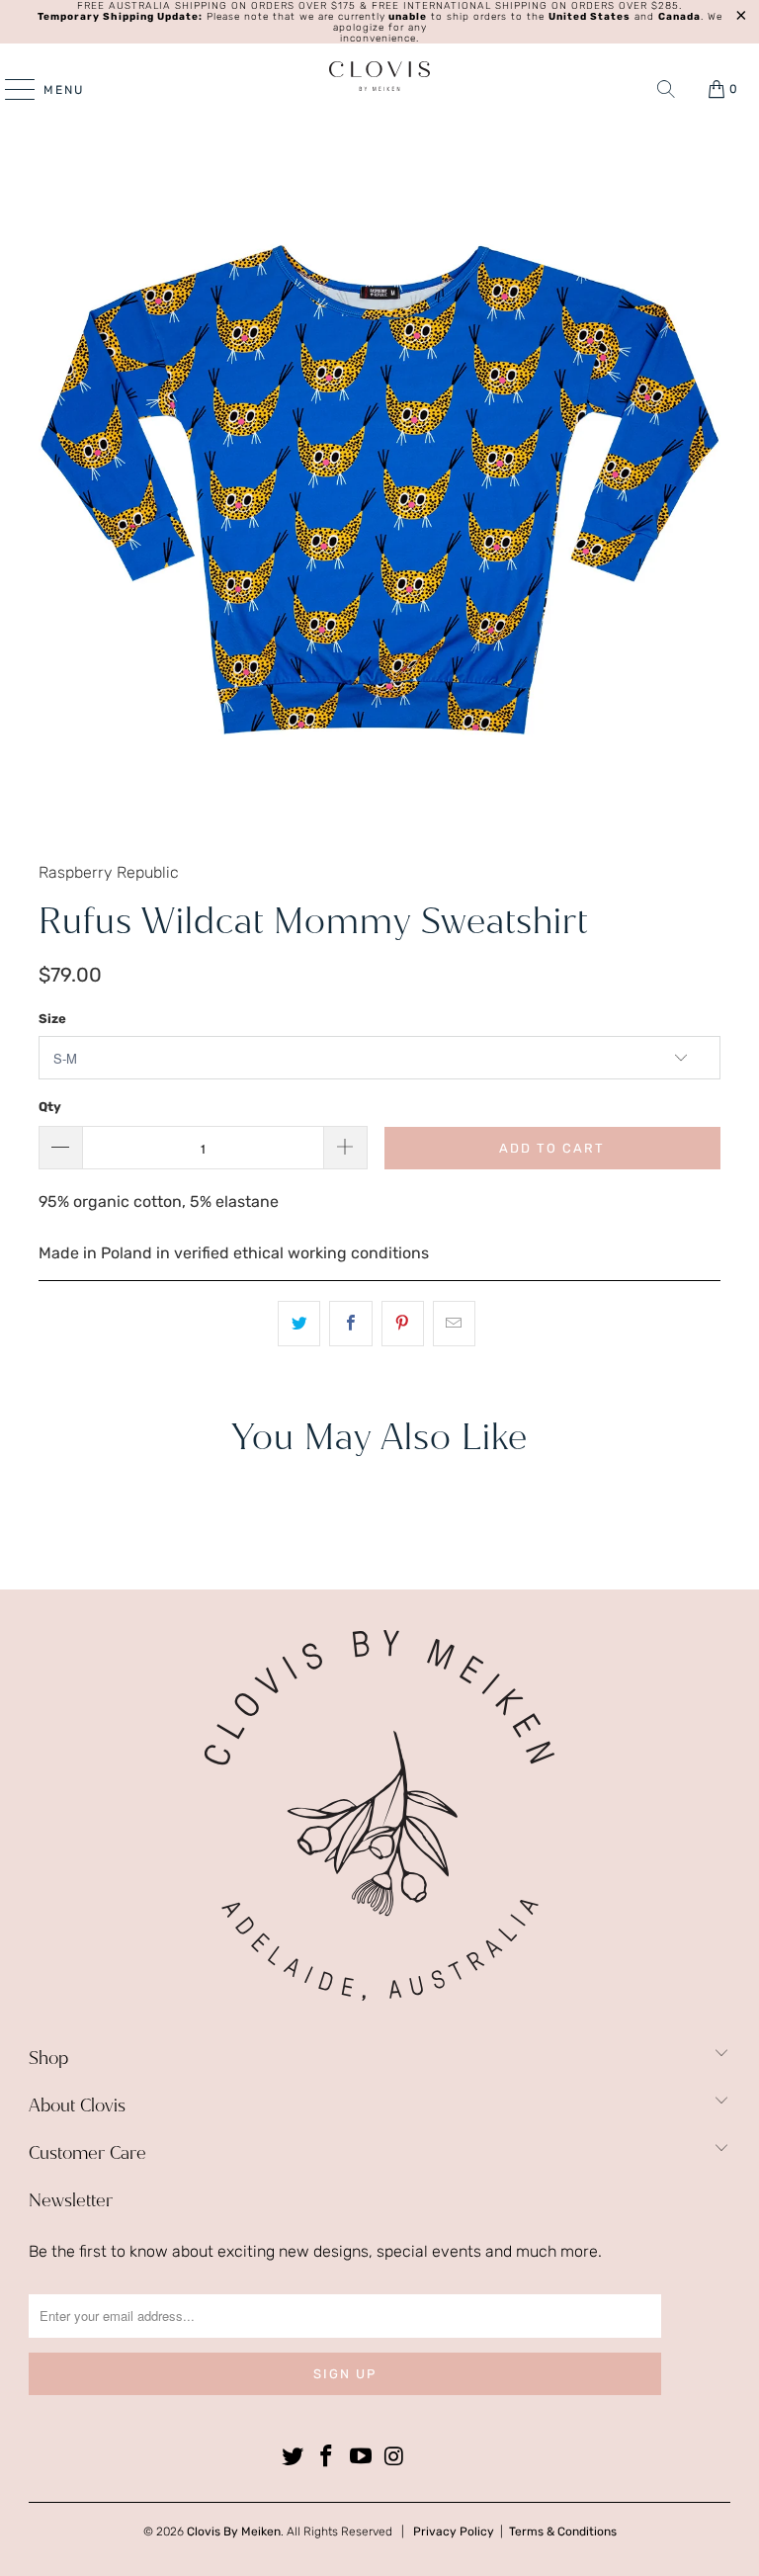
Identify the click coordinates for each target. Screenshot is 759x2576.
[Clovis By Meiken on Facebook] (327, 2457)
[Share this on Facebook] (350, 1324)
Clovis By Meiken (234, 2532)
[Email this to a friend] (454, 1324)
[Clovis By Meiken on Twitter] (293, 2457)
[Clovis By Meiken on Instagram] (395, 2457)
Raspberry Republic (109, 872)
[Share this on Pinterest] (403, 1324)
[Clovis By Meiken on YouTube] (362, 2457)
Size (52, 1019)
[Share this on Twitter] (299, 1324)
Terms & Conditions (563, 2532)
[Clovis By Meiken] (379, 76)
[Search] (666, 89)
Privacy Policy (454, 2532)
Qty (50, 1107)
